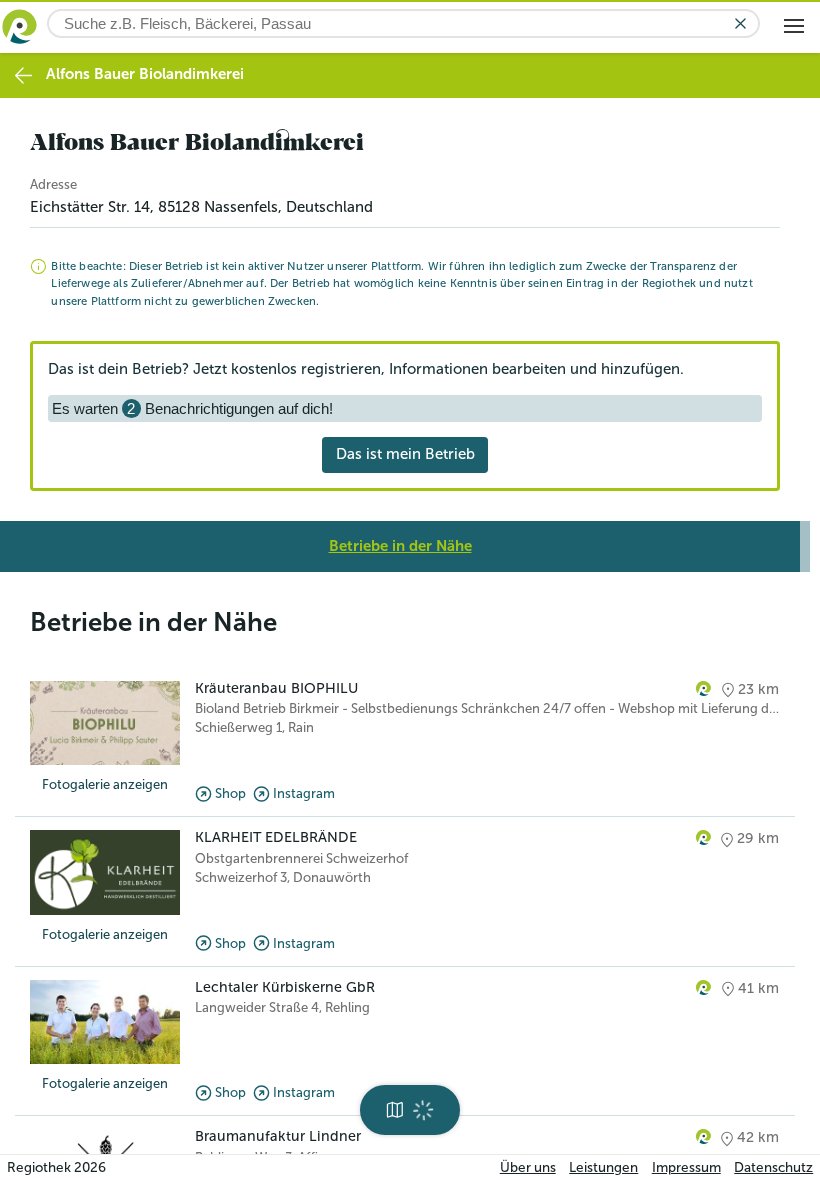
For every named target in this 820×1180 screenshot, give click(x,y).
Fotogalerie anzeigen (105, 784)
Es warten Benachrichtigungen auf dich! (192, 408)
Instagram (304, 793)
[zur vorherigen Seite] (23, 75)
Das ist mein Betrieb (405, 454)
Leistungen (603, 1167)
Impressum (686, 1167)
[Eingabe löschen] (740, 23)
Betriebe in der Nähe (400, 546)
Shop (230, 793)
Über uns (528, 1167)
